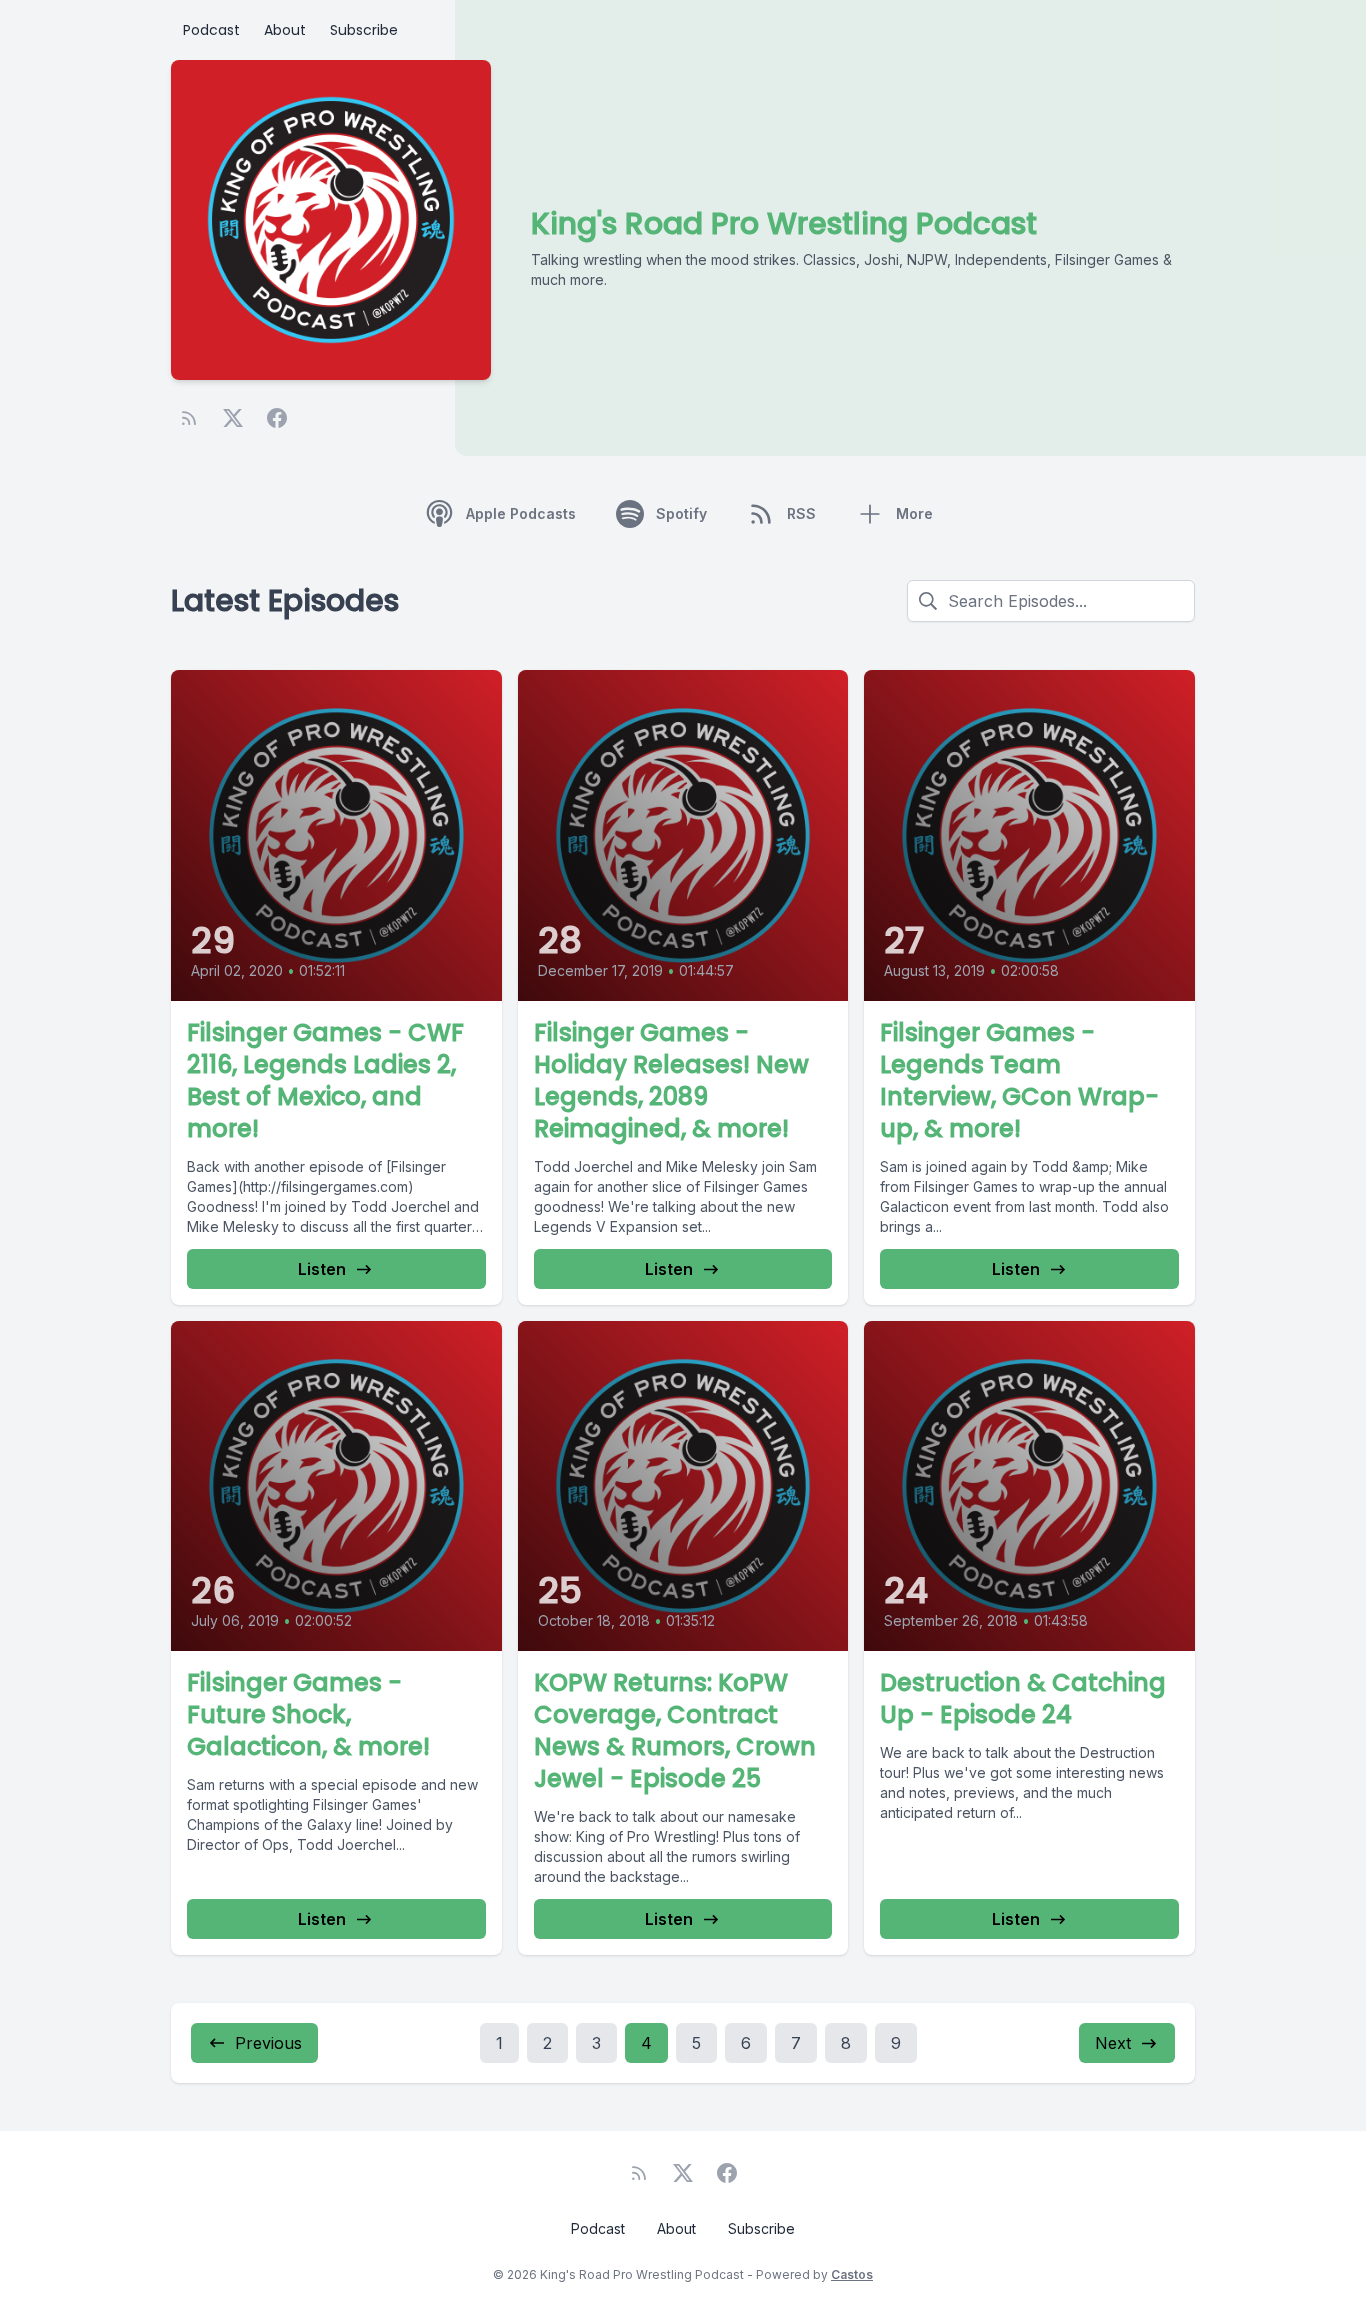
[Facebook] (277, 418)
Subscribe (364, 30)
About (285, 30)
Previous (268, 2043)
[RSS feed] (189, 418)
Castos (852, 2274)
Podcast (211, 30)
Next (1113, 2043)
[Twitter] (233, 418)
